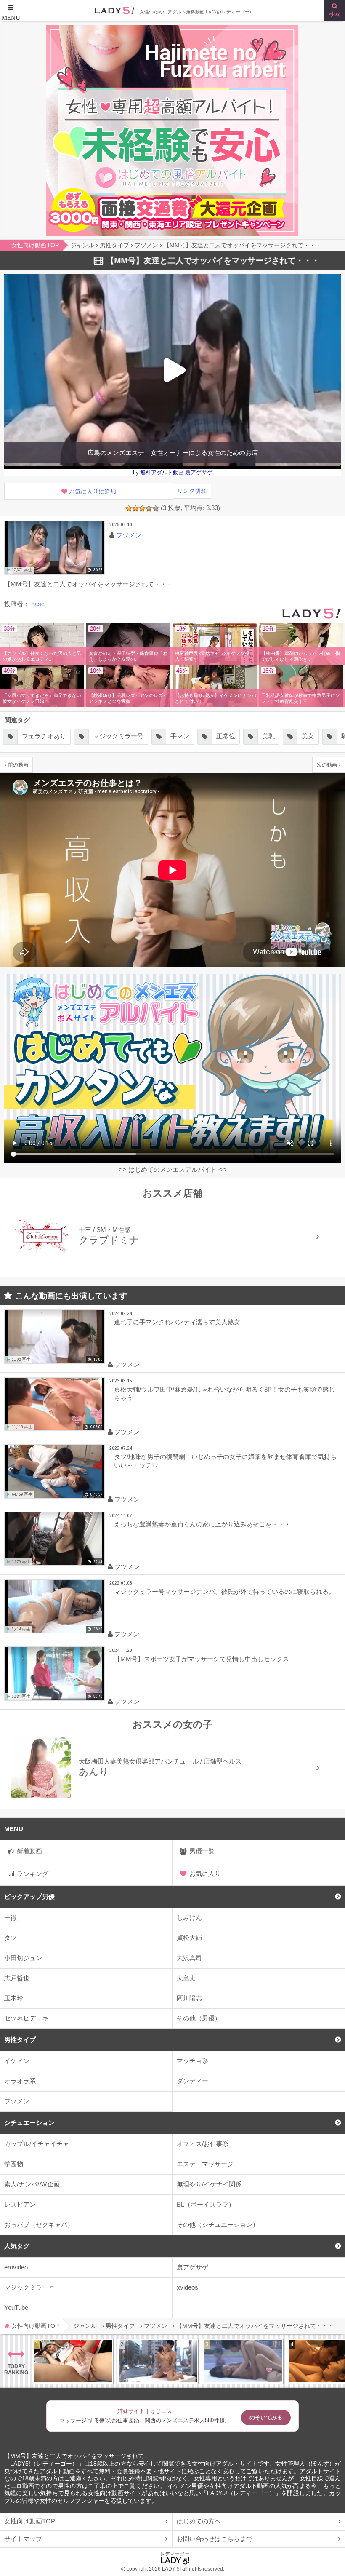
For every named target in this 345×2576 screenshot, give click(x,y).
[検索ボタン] (334, 11)
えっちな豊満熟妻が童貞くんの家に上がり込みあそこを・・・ (202, 1524)
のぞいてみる (266, 2417)
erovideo (16, 2267)
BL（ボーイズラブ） (206, 2204)
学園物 (14, 2164)
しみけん (189, 1917)
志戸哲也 (17, 1978)
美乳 (265, 736)
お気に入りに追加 (93, 492)
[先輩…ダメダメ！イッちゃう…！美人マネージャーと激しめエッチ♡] (73, 2361)
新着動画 (29, 1851)
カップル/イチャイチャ (37, 2144)
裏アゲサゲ (192, 2267)
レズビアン (20, 2204)
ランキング (33, 1874)
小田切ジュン (23, 1958)
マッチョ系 (192, 2061)
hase (38, 604)
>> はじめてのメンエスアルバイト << (172, 1169)
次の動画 (327, 765)
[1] (129, 508)
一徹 (11, 1917)
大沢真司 (189, 1958)
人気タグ (17, 2246)
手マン (176, 736)
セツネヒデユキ (26, 2018)
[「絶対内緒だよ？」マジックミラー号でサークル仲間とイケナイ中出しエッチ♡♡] (243, 2361)
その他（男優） (199, 2018)
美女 (305, 736)
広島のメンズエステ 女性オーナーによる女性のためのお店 (173, 453)
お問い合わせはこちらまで (215, 2539)
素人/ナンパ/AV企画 (32, 2184)
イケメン (17, 2061)
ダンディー (192, 2081)
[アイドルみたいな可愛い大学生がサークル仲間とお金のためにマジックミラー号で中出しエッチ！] (158, 2361)
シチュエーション (29, 2123)
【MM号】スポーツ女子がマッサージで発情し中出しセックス (202, 1659)
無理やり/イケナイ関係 (209, 2184)
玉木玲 (14, 1998)
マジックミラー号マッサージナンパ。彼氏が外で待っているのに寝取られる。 (224, 1591)
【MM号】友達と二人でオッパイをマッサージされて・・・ (83, 2456)
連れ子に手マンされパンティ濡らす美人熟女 (177, 1322)
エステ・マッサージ (205, 2164)
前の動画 (18, 765)
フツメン (17, 2101)
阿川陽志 (189, 1998)
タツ (11, 1938)
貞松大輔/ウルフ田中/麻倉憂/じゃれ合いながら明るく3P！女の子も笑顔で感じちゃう (224, 1394)
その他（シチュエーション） (218, 2225)
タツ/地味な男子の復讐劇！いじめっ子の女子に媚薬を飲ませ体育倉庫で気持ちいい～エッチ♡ (225, 1461)
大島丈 (186, 1978)
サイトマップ (23, 2539)
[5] (156, 508)
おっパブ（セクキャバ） (39, 2225)
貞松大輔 (189, 1938)
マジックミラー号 (29, 2287)
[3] (142, 508)
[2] (135, 508)
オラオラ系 (20, 2081)
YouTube (16, 2307)
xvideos (187, 2287)
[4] (149, 508)
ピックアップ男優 (29, 1896)
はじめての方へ (199, 2521)
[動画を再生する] (55, 548)
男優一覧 (202, 1851)
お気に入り (205, 1874)
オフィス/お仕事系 (203, 2144)
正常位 (222, 736)
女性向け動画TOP (30, 2521)
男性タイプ (20, 2040)
